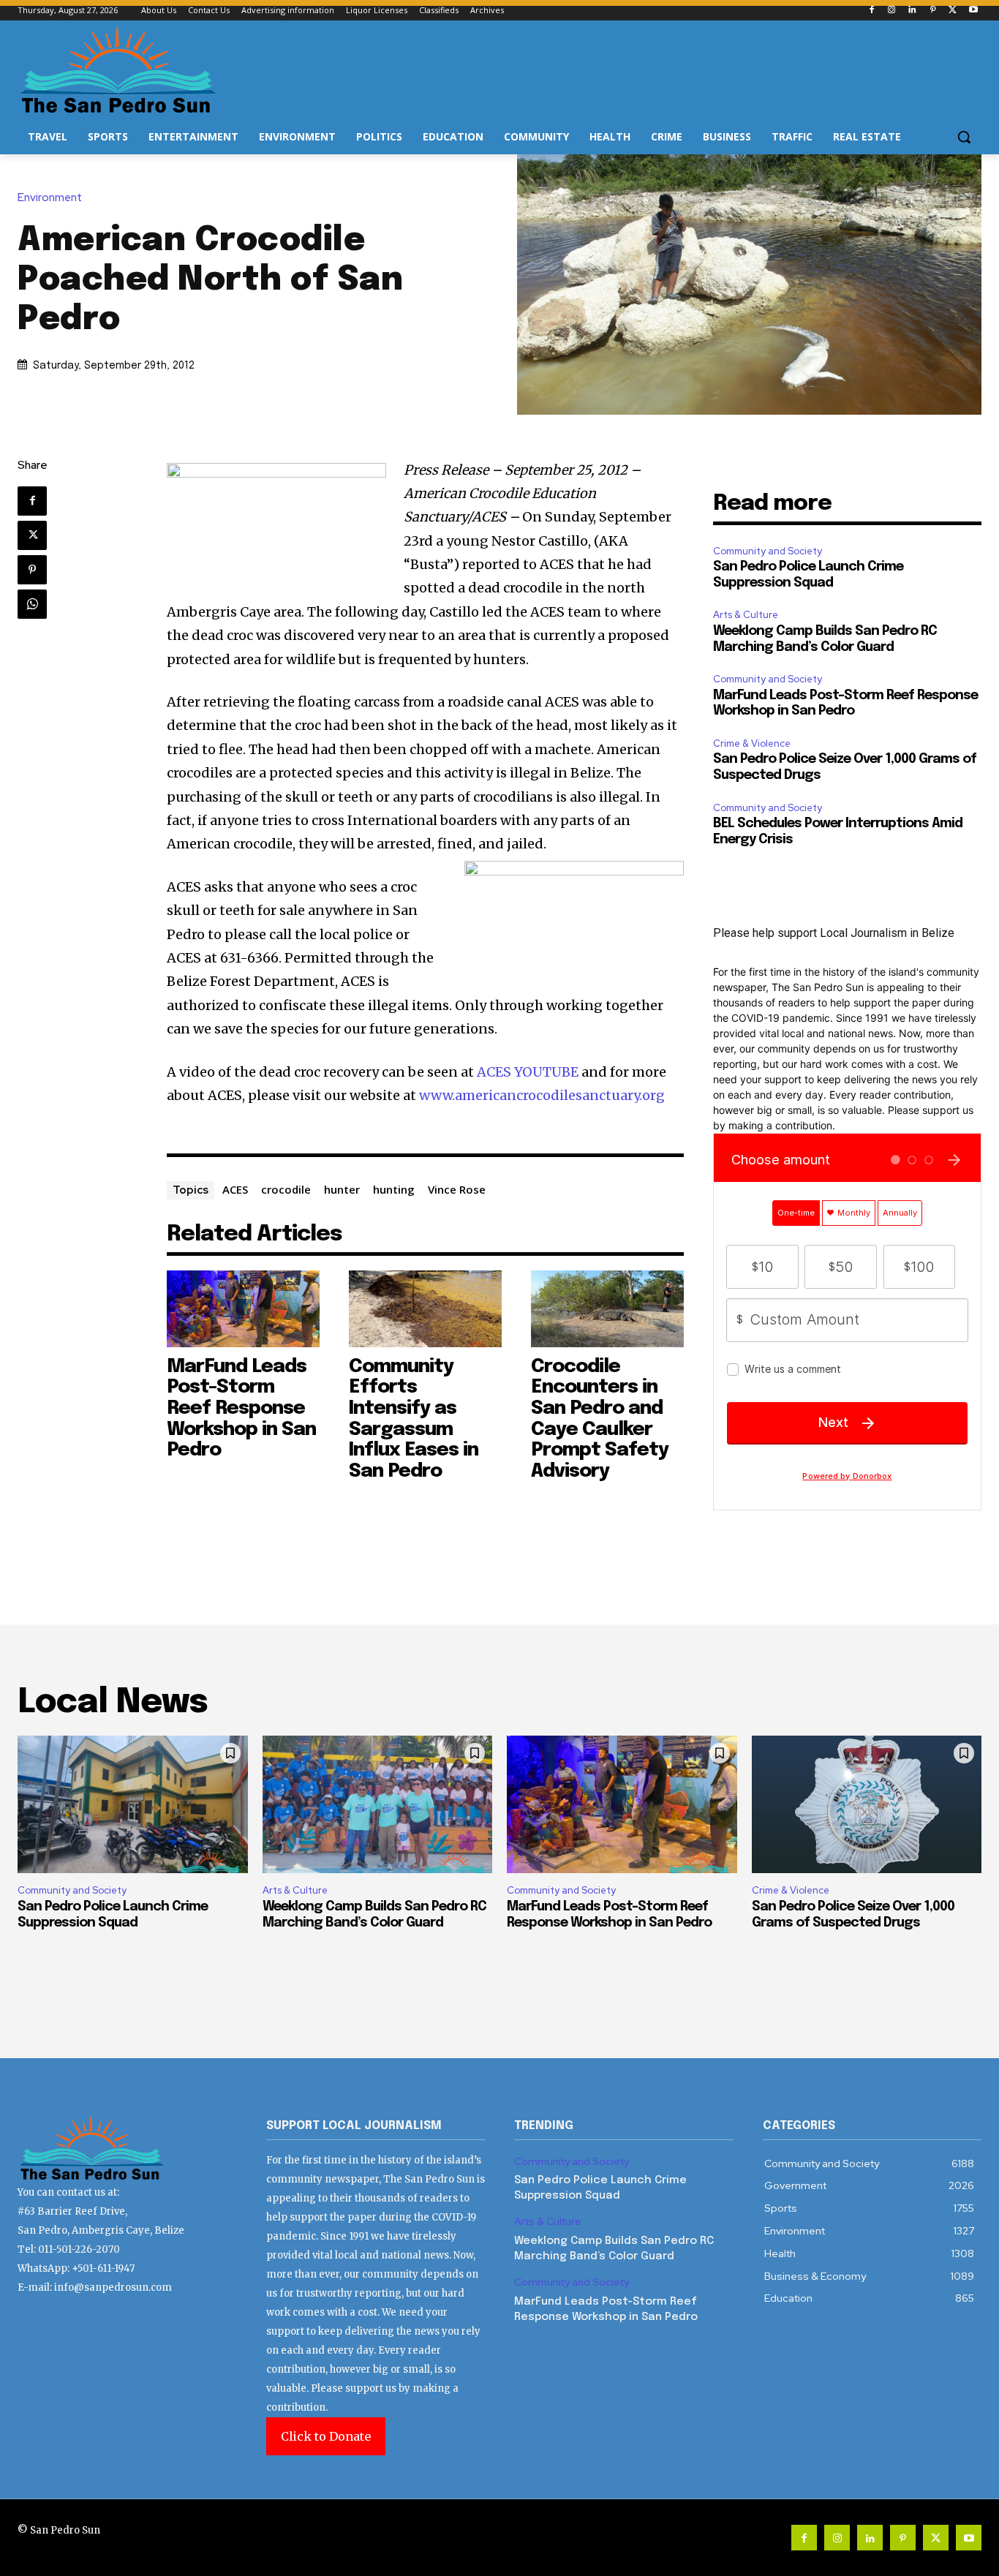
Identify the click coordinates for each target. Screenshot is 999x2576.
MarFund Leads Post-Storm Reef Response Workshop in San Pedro (241, 1408)
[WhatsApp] (32, 604)
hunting (394, 1189)
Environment (50, 198)
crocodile (286, 1189)
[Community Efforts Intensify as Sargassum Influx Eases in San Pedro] (425, 1308)
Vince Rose (457, 1189)
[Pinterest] (933, 11)
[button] (964, 137)
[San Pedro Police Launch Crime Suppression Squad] (133, 1805)
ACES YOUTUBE (528, 1072)
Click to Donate (326, 2436)
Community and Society (768, 551)
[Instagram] (892, 11)
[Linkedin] (912, 11)
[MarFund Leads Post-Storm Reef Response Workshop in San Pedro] (243, 1308)
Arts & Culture (746, 615)
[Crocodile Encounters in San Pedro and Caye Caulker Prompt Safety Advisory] (607, 1308)
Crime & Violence (752, 743)
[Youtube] (973, 11)
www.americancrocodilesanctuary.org (542, 1095)
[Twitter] (953, 11)
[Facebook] (871, 11)
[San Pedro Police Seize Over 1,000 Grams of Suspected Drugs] (867, 1805)
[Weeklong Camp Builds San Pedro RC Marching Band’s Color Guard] (378, 1805)
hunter (342, 1189)
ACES (235, 1189)
